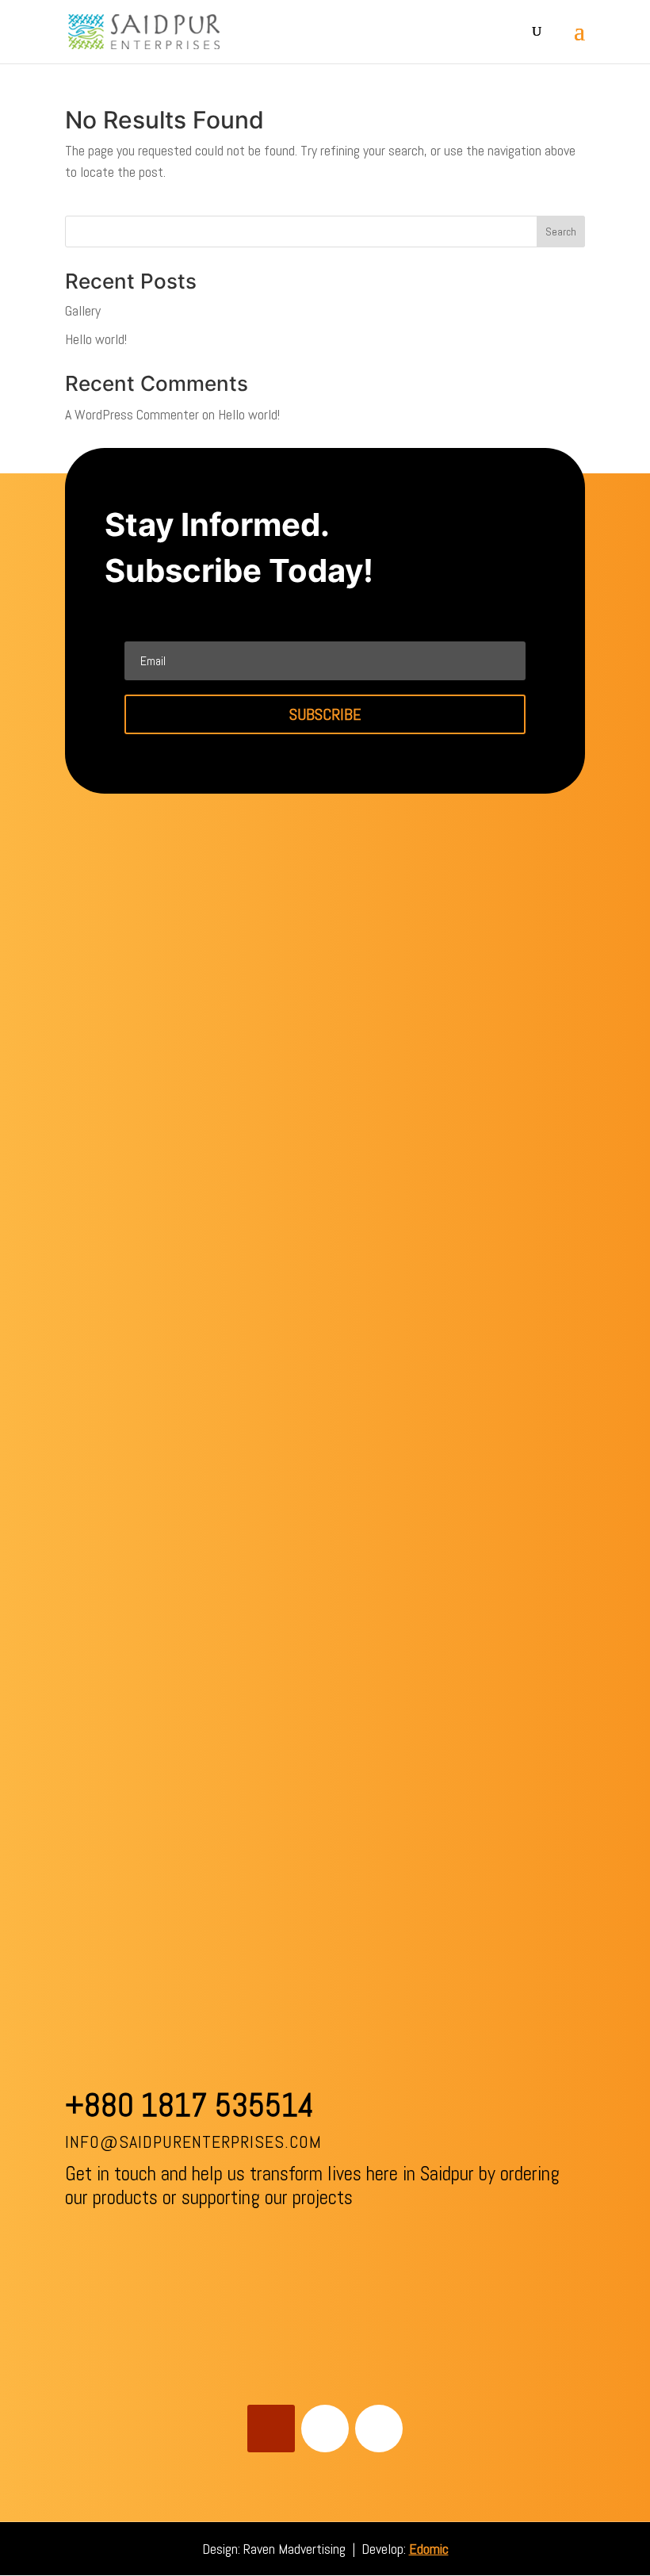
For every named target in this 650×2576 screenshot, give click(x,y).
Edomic (429, 2549)
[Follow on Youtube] (271, 2429)
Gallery (83, 310)
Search (561, 232)
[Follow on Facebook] (325, 2429)
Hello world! (96, 339)
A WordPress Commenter (132, 414)
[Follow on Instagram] (379, 2429)
